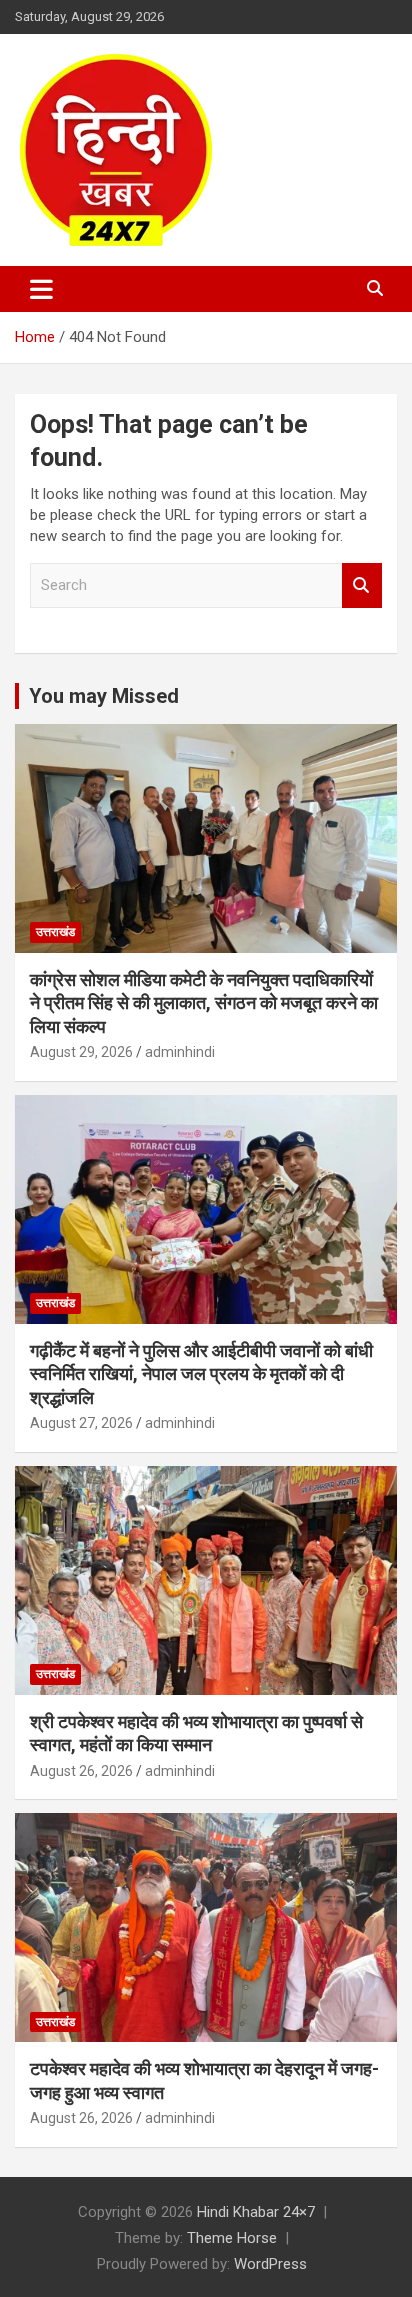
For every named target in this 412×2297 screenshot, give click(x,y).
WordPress (270, 2264)
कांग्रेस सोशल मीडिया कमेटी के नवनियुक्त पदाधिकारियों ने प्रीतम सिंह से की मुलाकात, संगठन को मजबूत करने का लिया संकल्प (204, 1003)
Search (362, 585)
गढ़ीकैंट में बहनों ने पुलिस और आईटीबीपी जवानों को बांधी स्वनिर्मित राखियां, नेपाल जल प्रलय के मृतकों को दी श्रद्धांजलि (201, 1374)
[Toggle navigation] (41, 289)
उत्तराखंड (55, 932)
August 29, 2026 (81, 1052)
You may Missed (104, 696)
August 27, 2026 (81, 1423)
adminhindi (180, 1052)
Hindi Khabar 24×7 (256, 2212)
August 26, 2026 (81, 1771)
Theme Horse (232, 2238)
